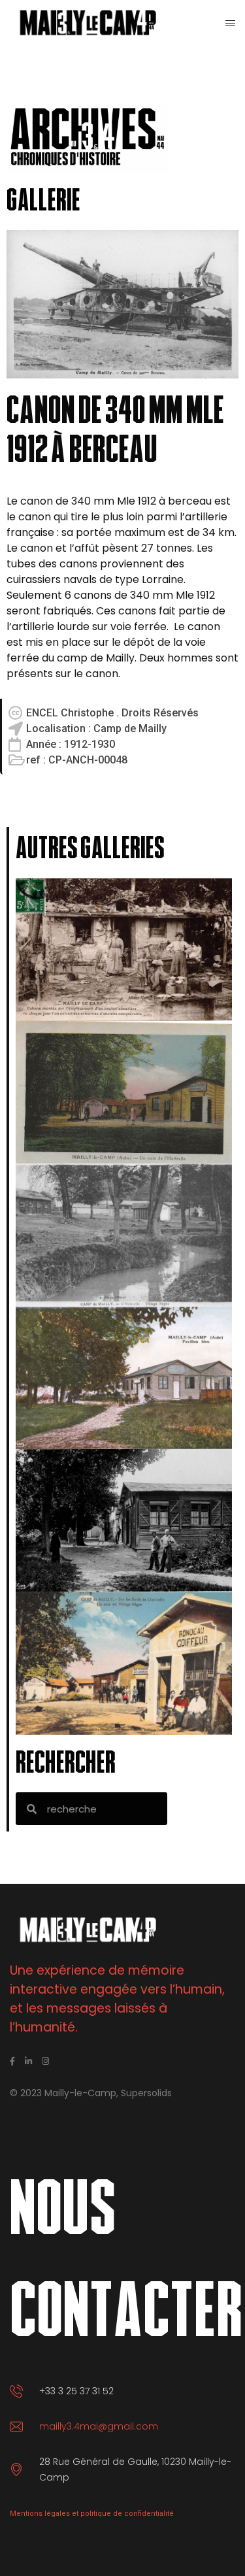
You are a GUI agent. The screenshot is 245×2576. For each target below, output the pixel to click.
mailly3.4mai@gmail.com (99, 2426)
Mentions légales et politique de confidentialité (92, 2514)
